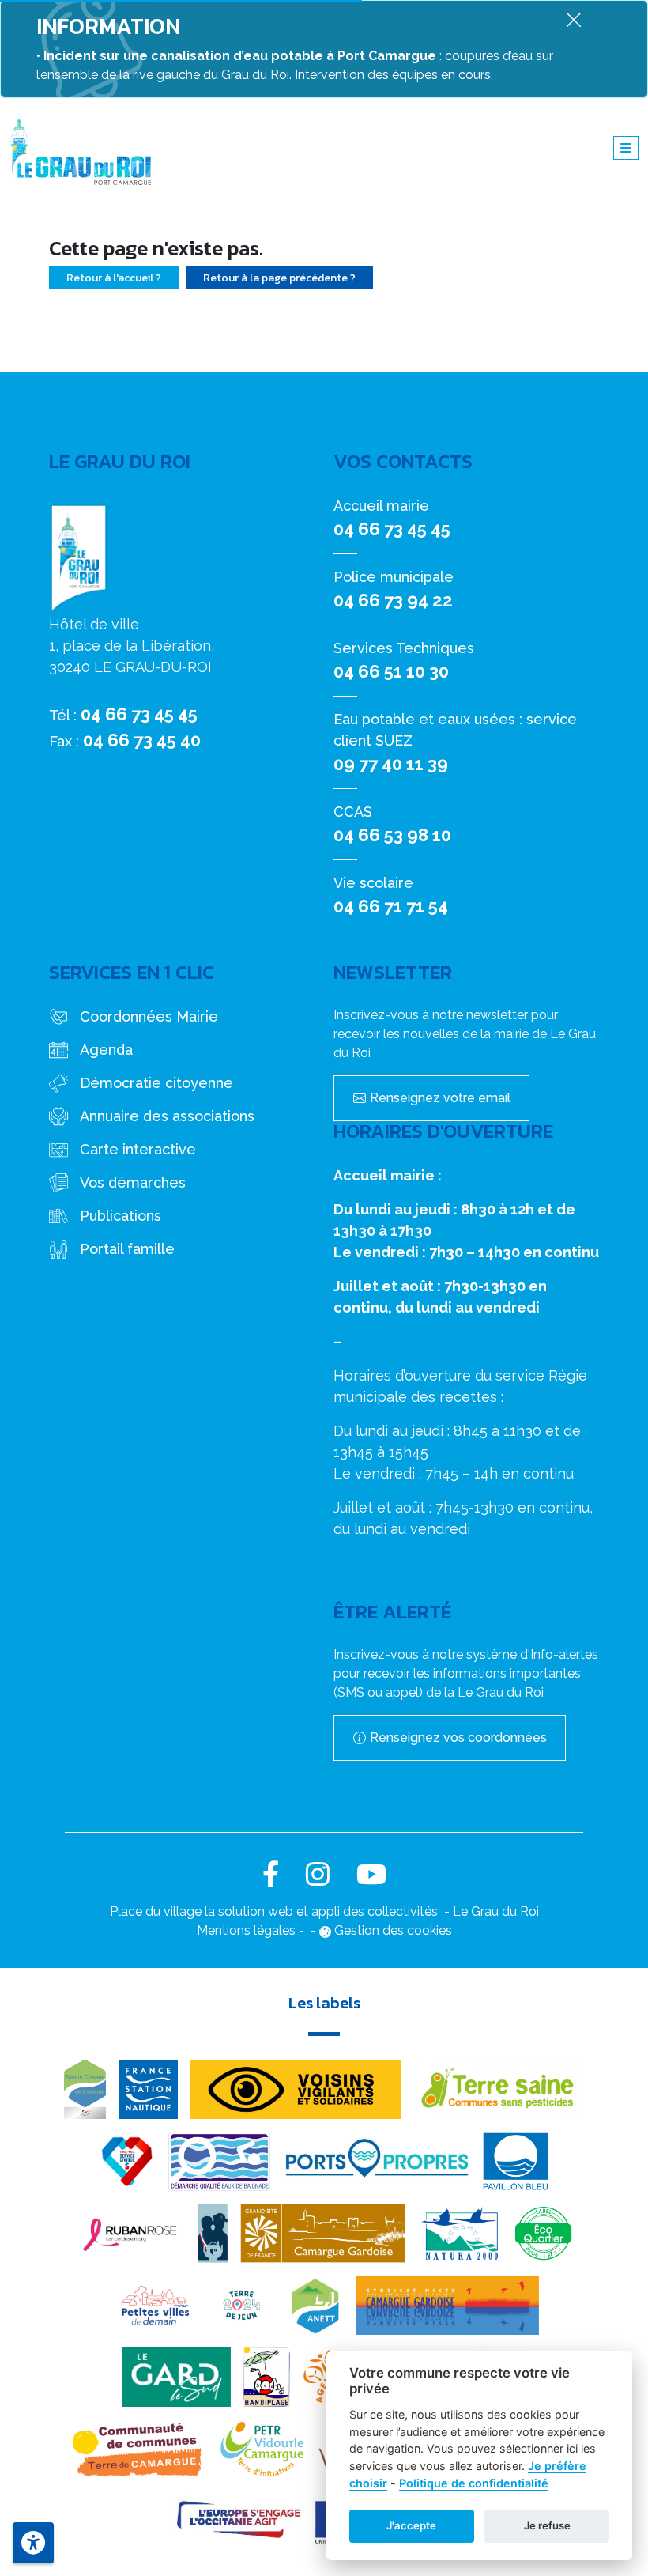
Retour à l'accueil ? (114, 278)
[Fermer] (574, 19)
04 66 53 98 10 (392, 835)
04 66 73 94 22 (393, 600)
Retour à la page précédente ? (279, 278)
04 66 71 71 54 (391, 906)
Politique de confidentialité (474, 2483)
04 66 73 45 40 (142, 740)
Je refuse (547, 2525)
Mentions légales (246, 1930)
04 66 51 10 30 (391, 671)
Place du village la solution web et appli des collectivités (274, 1911)
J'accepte (411, 2525)
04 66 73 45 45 (139, 714)
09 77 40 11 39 (391, 764)
